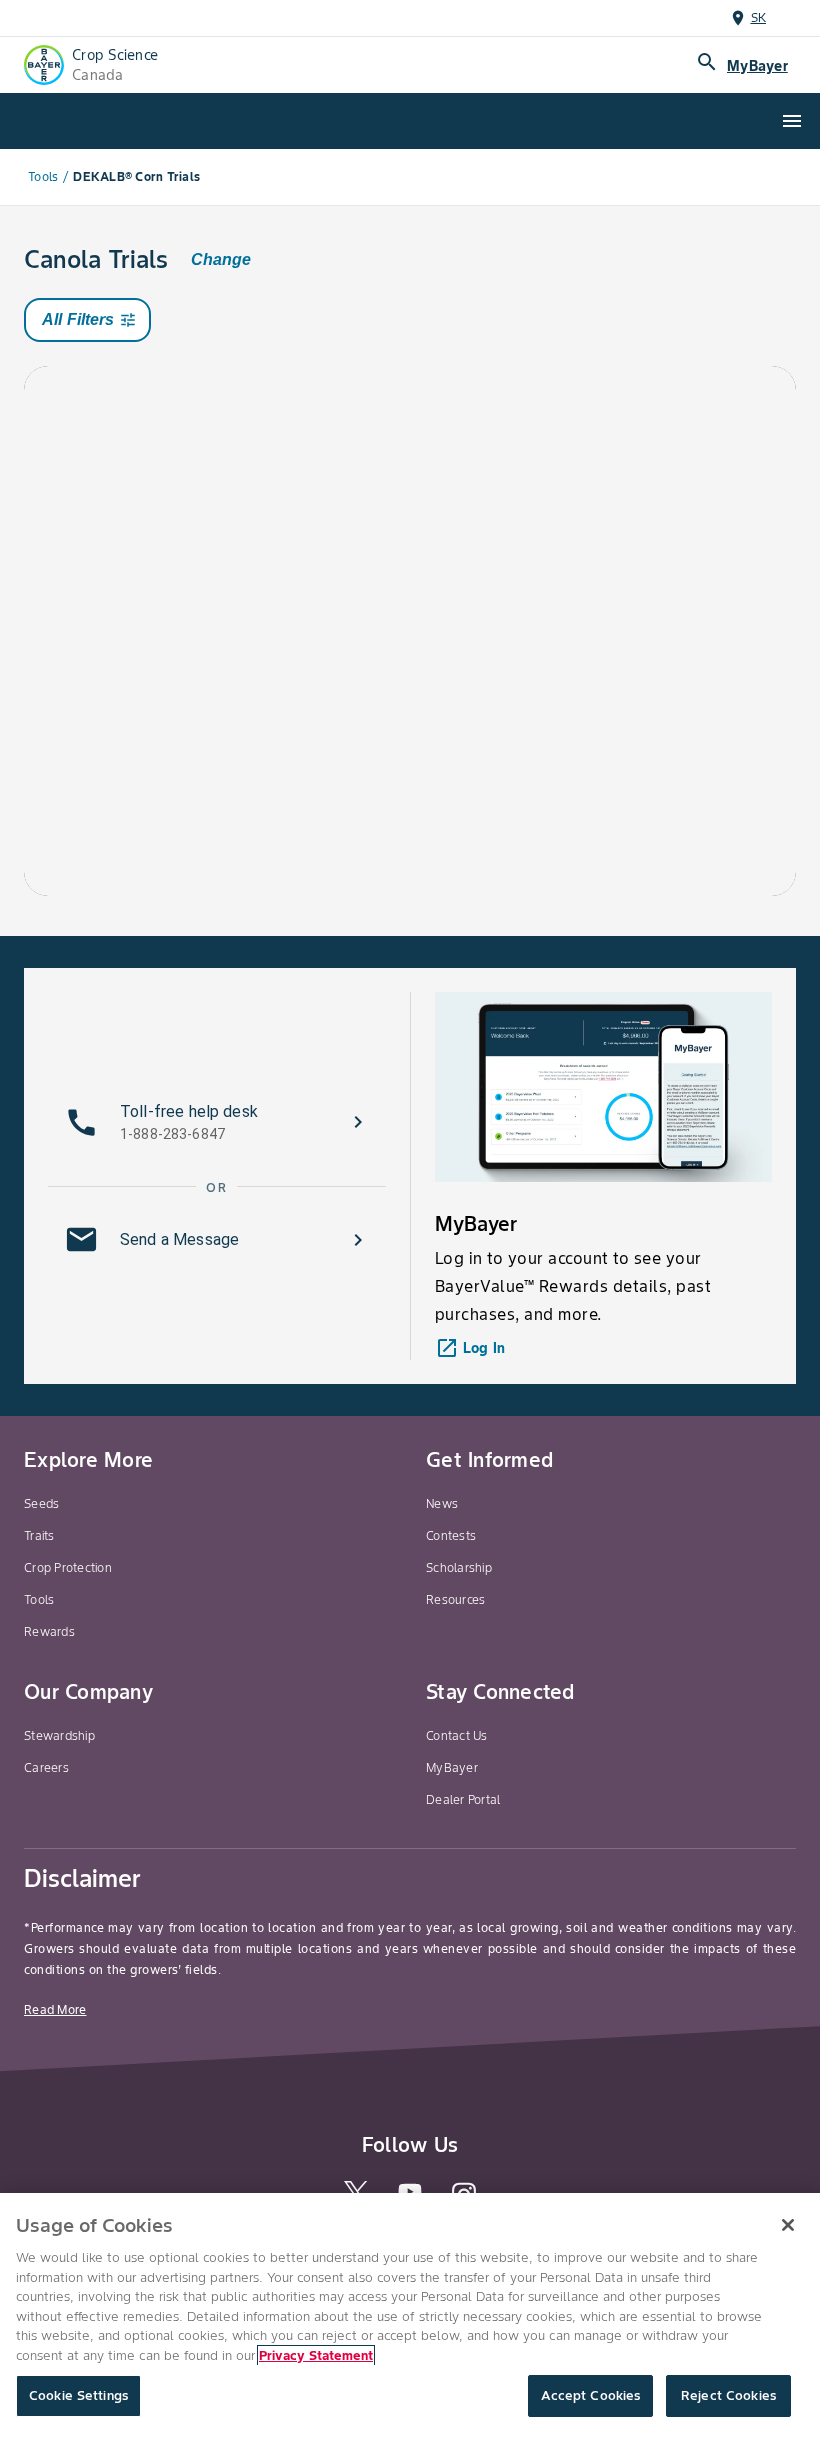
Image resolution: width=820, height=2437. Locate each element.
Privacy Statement (316, 2355)
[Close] (788, 2225)
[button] (217, 1122)
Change (221, 259)
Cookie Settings (78, 2395)
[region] (410, 2315)
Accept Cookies (591, 2395)
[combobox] (212, 429)
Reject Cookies (728, 2395)
